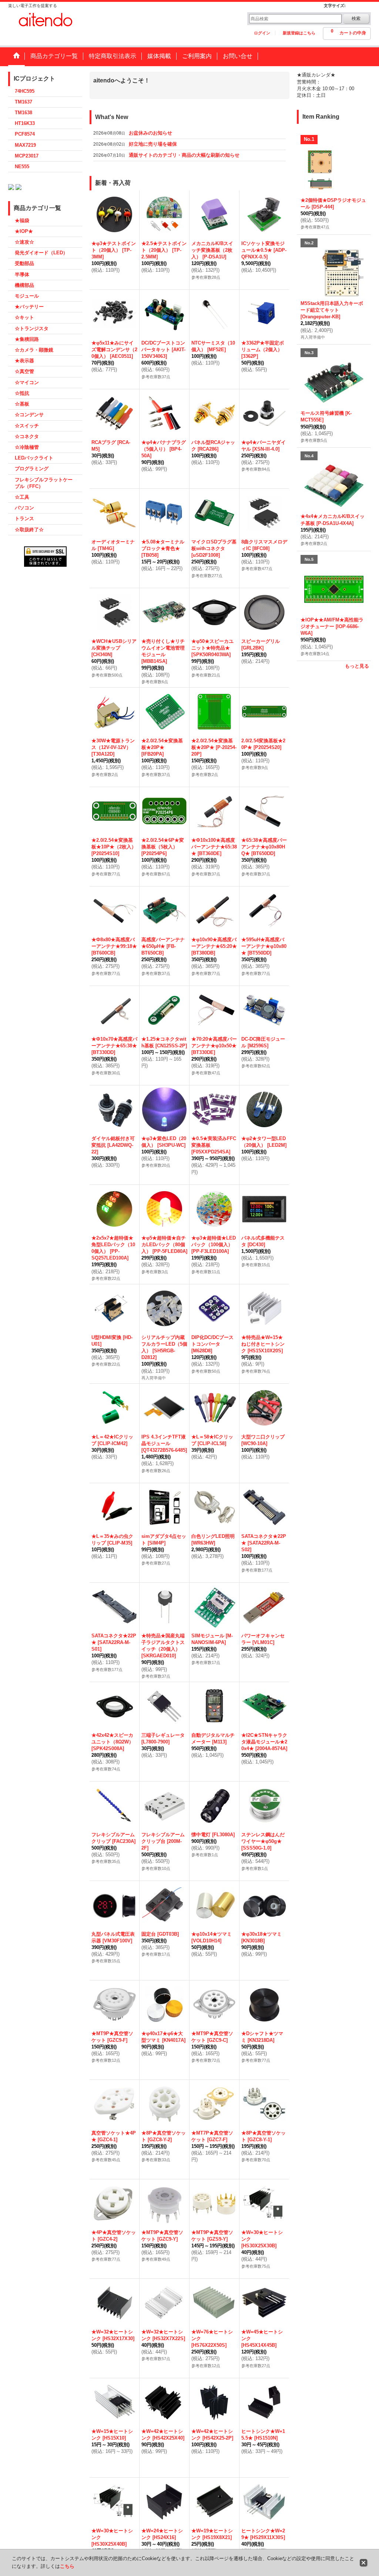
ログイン (262, 33)
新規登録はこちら (299, 33)
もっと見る (357, 666)
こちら (67, 2566)
